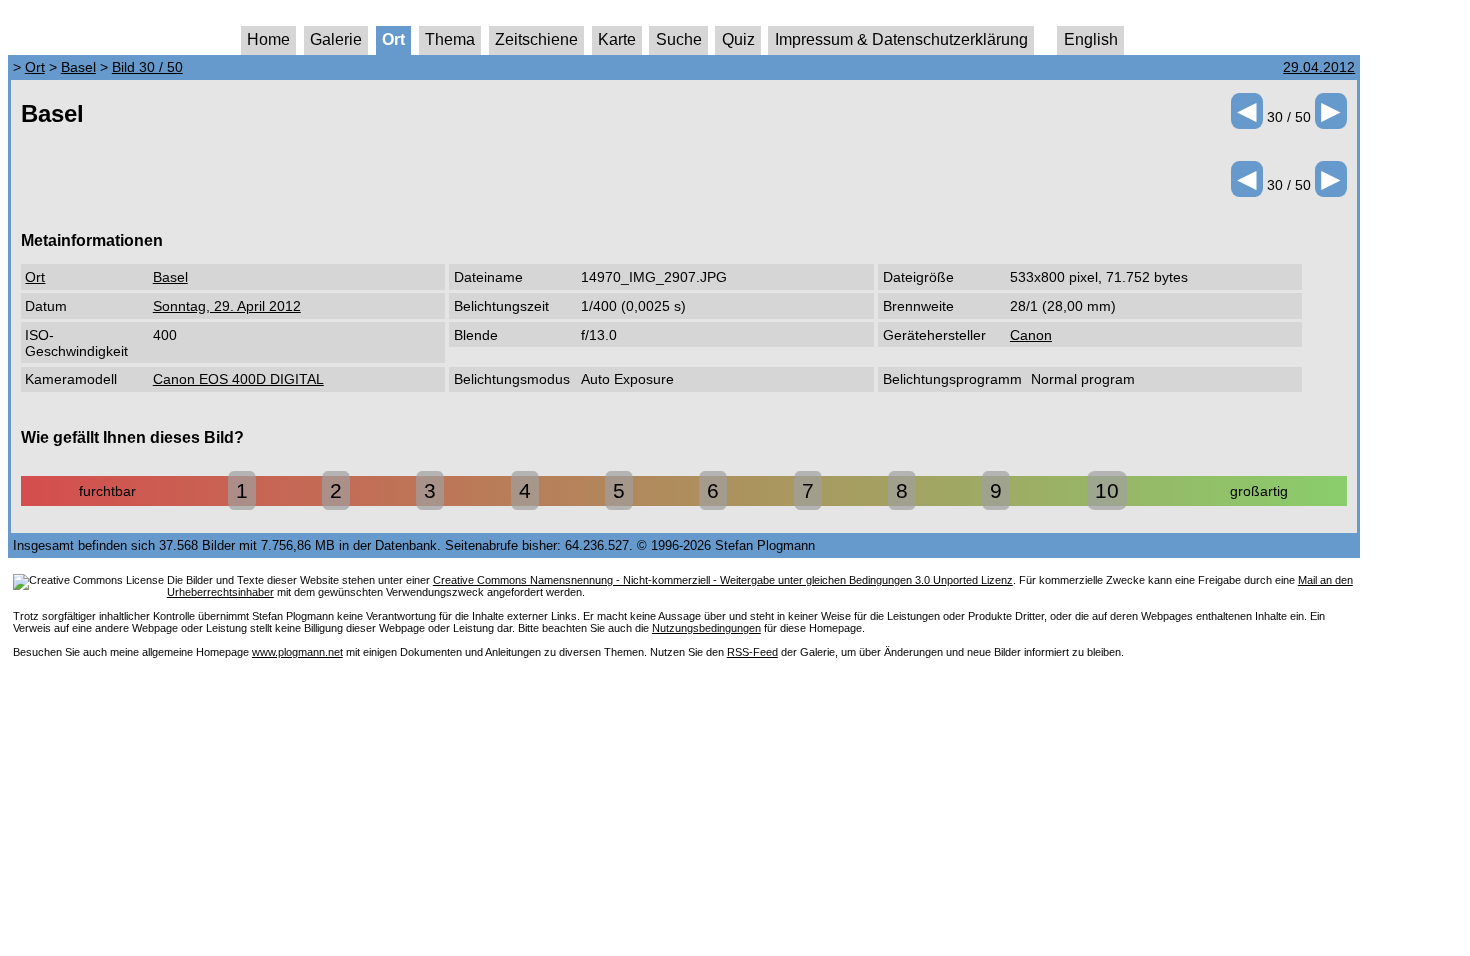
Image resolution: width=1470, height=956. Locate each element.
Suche (679, 39)
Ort (393, 39)
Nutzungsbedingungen (706, 628)
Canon (1031, 335)
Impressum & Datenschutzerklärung (901, 39)
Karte (617, 39)
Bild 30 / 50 (147, 67)
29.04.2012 (1319, 67)
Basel (78, 67)
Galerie (336, 39)
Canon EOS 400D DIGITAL (238, 379)
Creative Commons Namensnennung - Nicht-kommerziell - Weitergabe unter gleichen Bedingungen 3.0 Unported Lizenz (723, 580)
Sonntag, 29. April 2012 (227, 306)
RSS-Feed (752, 652)
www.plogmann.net (297, 652)
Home (268, 39)
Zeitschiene (536, 39)
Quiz (738, 39)
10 (1107, 490)
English (1091, 39)
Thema (450, 39)
